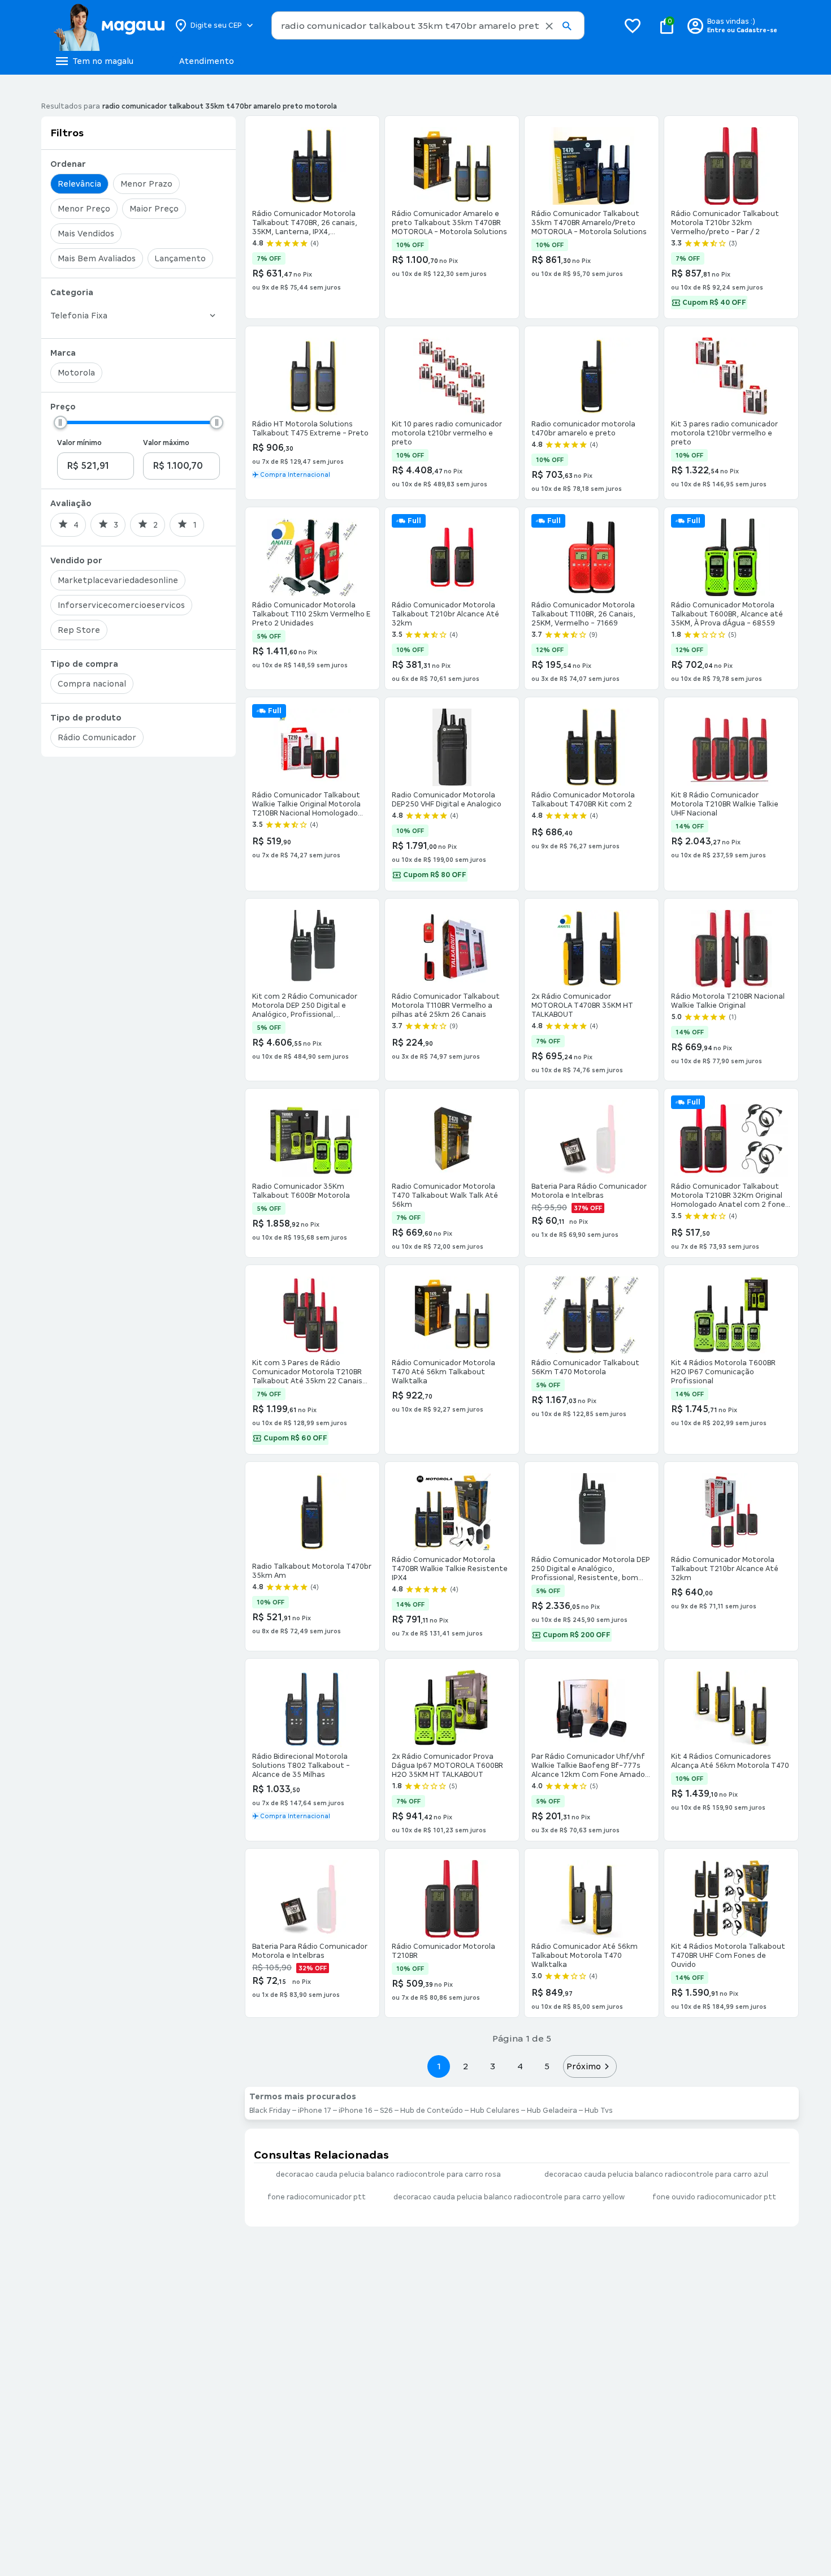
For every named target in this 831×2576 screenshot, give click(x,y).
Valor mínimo (79, 443)
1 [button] (439, 2066)
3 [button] (493, 2066)
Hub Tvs (599, 2111)
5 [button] (547, 2066)
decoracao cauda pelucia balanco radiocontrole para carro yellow (509, 2197)
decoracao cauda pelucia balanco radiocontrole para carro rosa (388, 2174)
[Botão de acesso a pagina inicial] (109, 25)
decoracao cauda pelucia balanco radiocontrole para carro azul (656, 2174)
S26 (386, 2111)
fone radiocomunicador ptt (317, 2197)
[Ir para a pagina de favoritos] (633, 25)
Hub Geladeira (552, 2111)
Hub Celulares (495, 2111)
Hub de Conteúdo (432, 2111)
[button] (549, 26)
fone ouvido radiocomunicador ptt (714, 2197)
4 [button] (520, 2066)
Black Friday (270, 2111)
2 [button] (466, 2066)
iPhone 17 (315, 2111)
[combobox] (428, 25)
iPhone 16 (356, 2111)
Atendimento (207, 61)
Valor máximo (166, 443)
